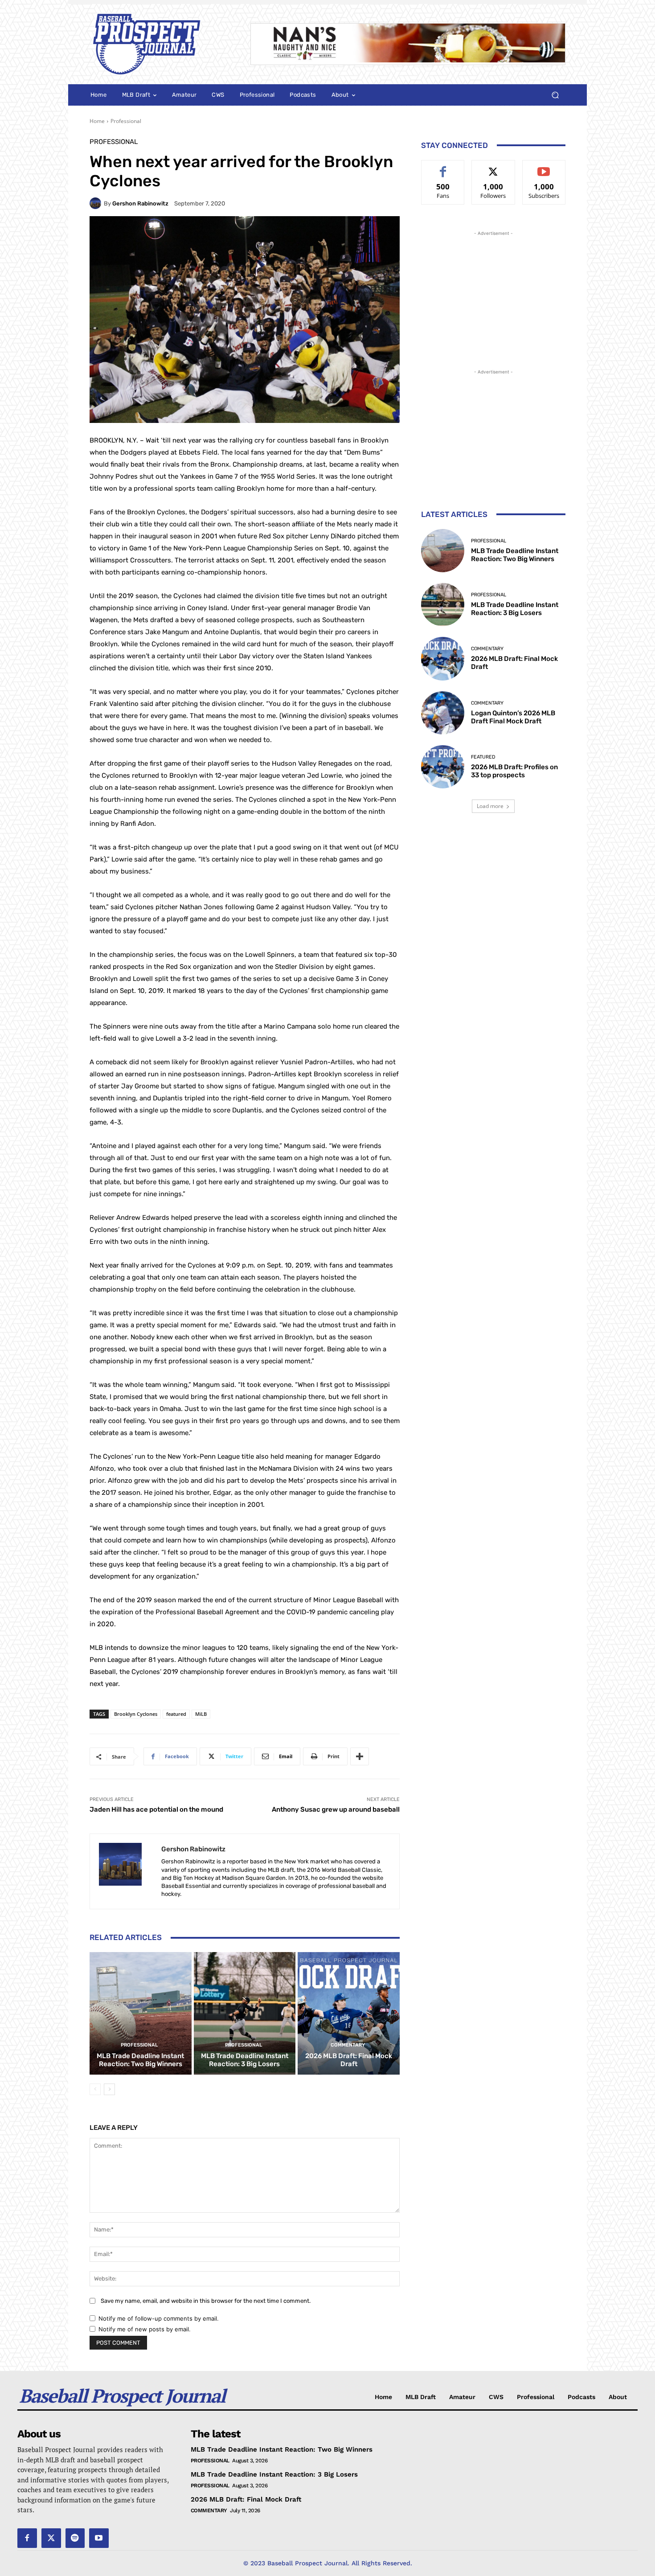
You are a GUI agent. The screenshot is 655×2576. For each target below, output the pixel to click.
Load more (490, 806)
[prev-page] (95, 2089)
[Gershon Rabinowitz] (97, 203)
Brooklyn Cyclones (136, 1714)
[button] (555, 95)
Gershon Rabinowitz (140, 203)
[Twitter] (51, 2538)
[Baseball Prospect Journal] (159, 44)
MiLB (201, 1714)
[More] (360, 1756)
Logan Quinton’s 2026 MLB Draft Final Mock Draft (513, 717)
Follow (493, 167)
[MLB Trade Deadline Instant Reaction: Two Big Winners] (141, 2013)
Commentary (348, 2045)
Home (97, 121)
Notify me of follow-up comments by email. (159, 2318)
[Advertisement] (493, 294)
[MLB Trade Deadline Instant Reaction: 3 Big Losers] (245, 2013)
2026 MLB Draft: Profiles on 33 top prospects (514, 771)
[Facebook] (27, 2538)
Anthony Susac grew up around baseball (336, 1809)
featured (176, 1714)
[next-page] (109, 2089)
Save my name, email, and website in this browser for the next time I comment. (206, 2301)
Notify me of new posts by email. (145, 2329)
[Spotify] (75, 2538)
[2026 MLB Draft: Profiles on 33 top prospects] (443, 767)
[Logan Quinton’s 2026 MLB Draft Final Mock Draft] (443, 713)
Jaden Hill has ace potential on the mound (156, 1809)
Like (443, 167)
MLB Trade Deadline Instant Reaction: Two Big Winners (140, 2060)
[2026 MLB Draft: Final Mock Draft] (349, 2013)
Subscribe (544, 167)
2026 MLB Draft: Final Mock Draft (349, 2060)
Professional (126, 121)
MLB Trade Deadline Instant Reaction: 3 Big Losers (245, 2060)
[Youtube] (99, 2538)
